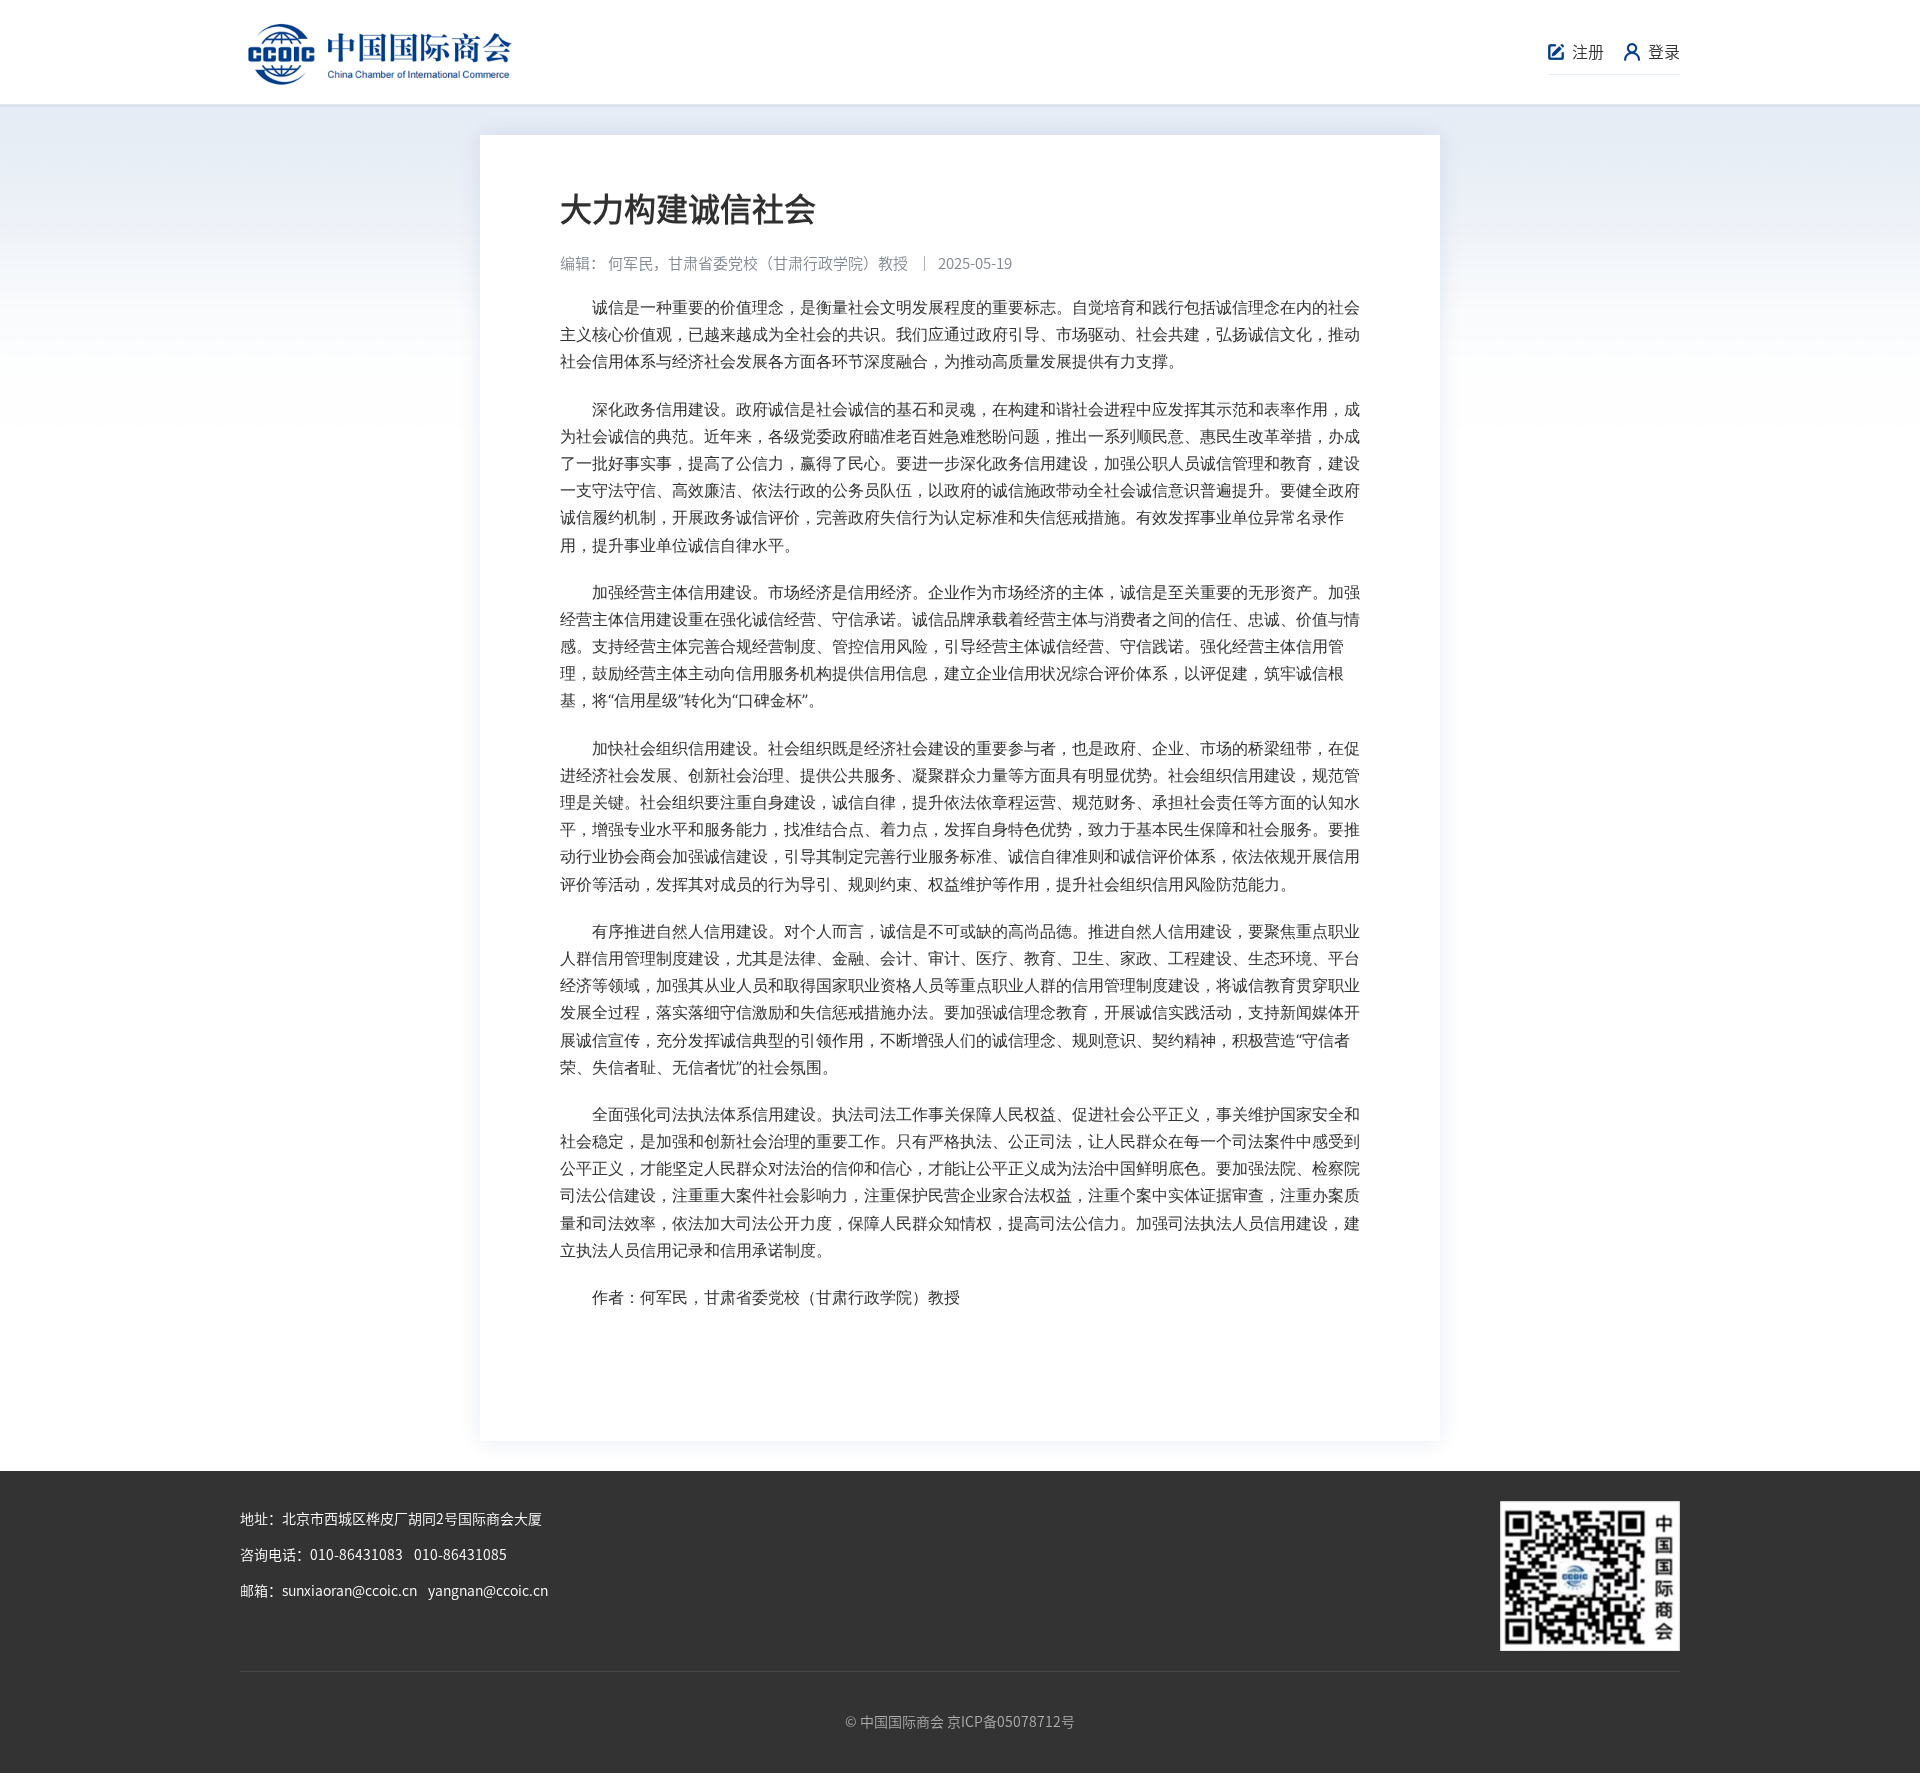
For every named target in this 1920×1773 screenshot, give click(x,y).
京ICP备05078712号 (1011, 1722)
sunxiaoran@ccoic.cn (349, 1591)
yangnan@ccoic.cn (488, 1591)
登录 (1664, 52)
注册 (1588, 52)
